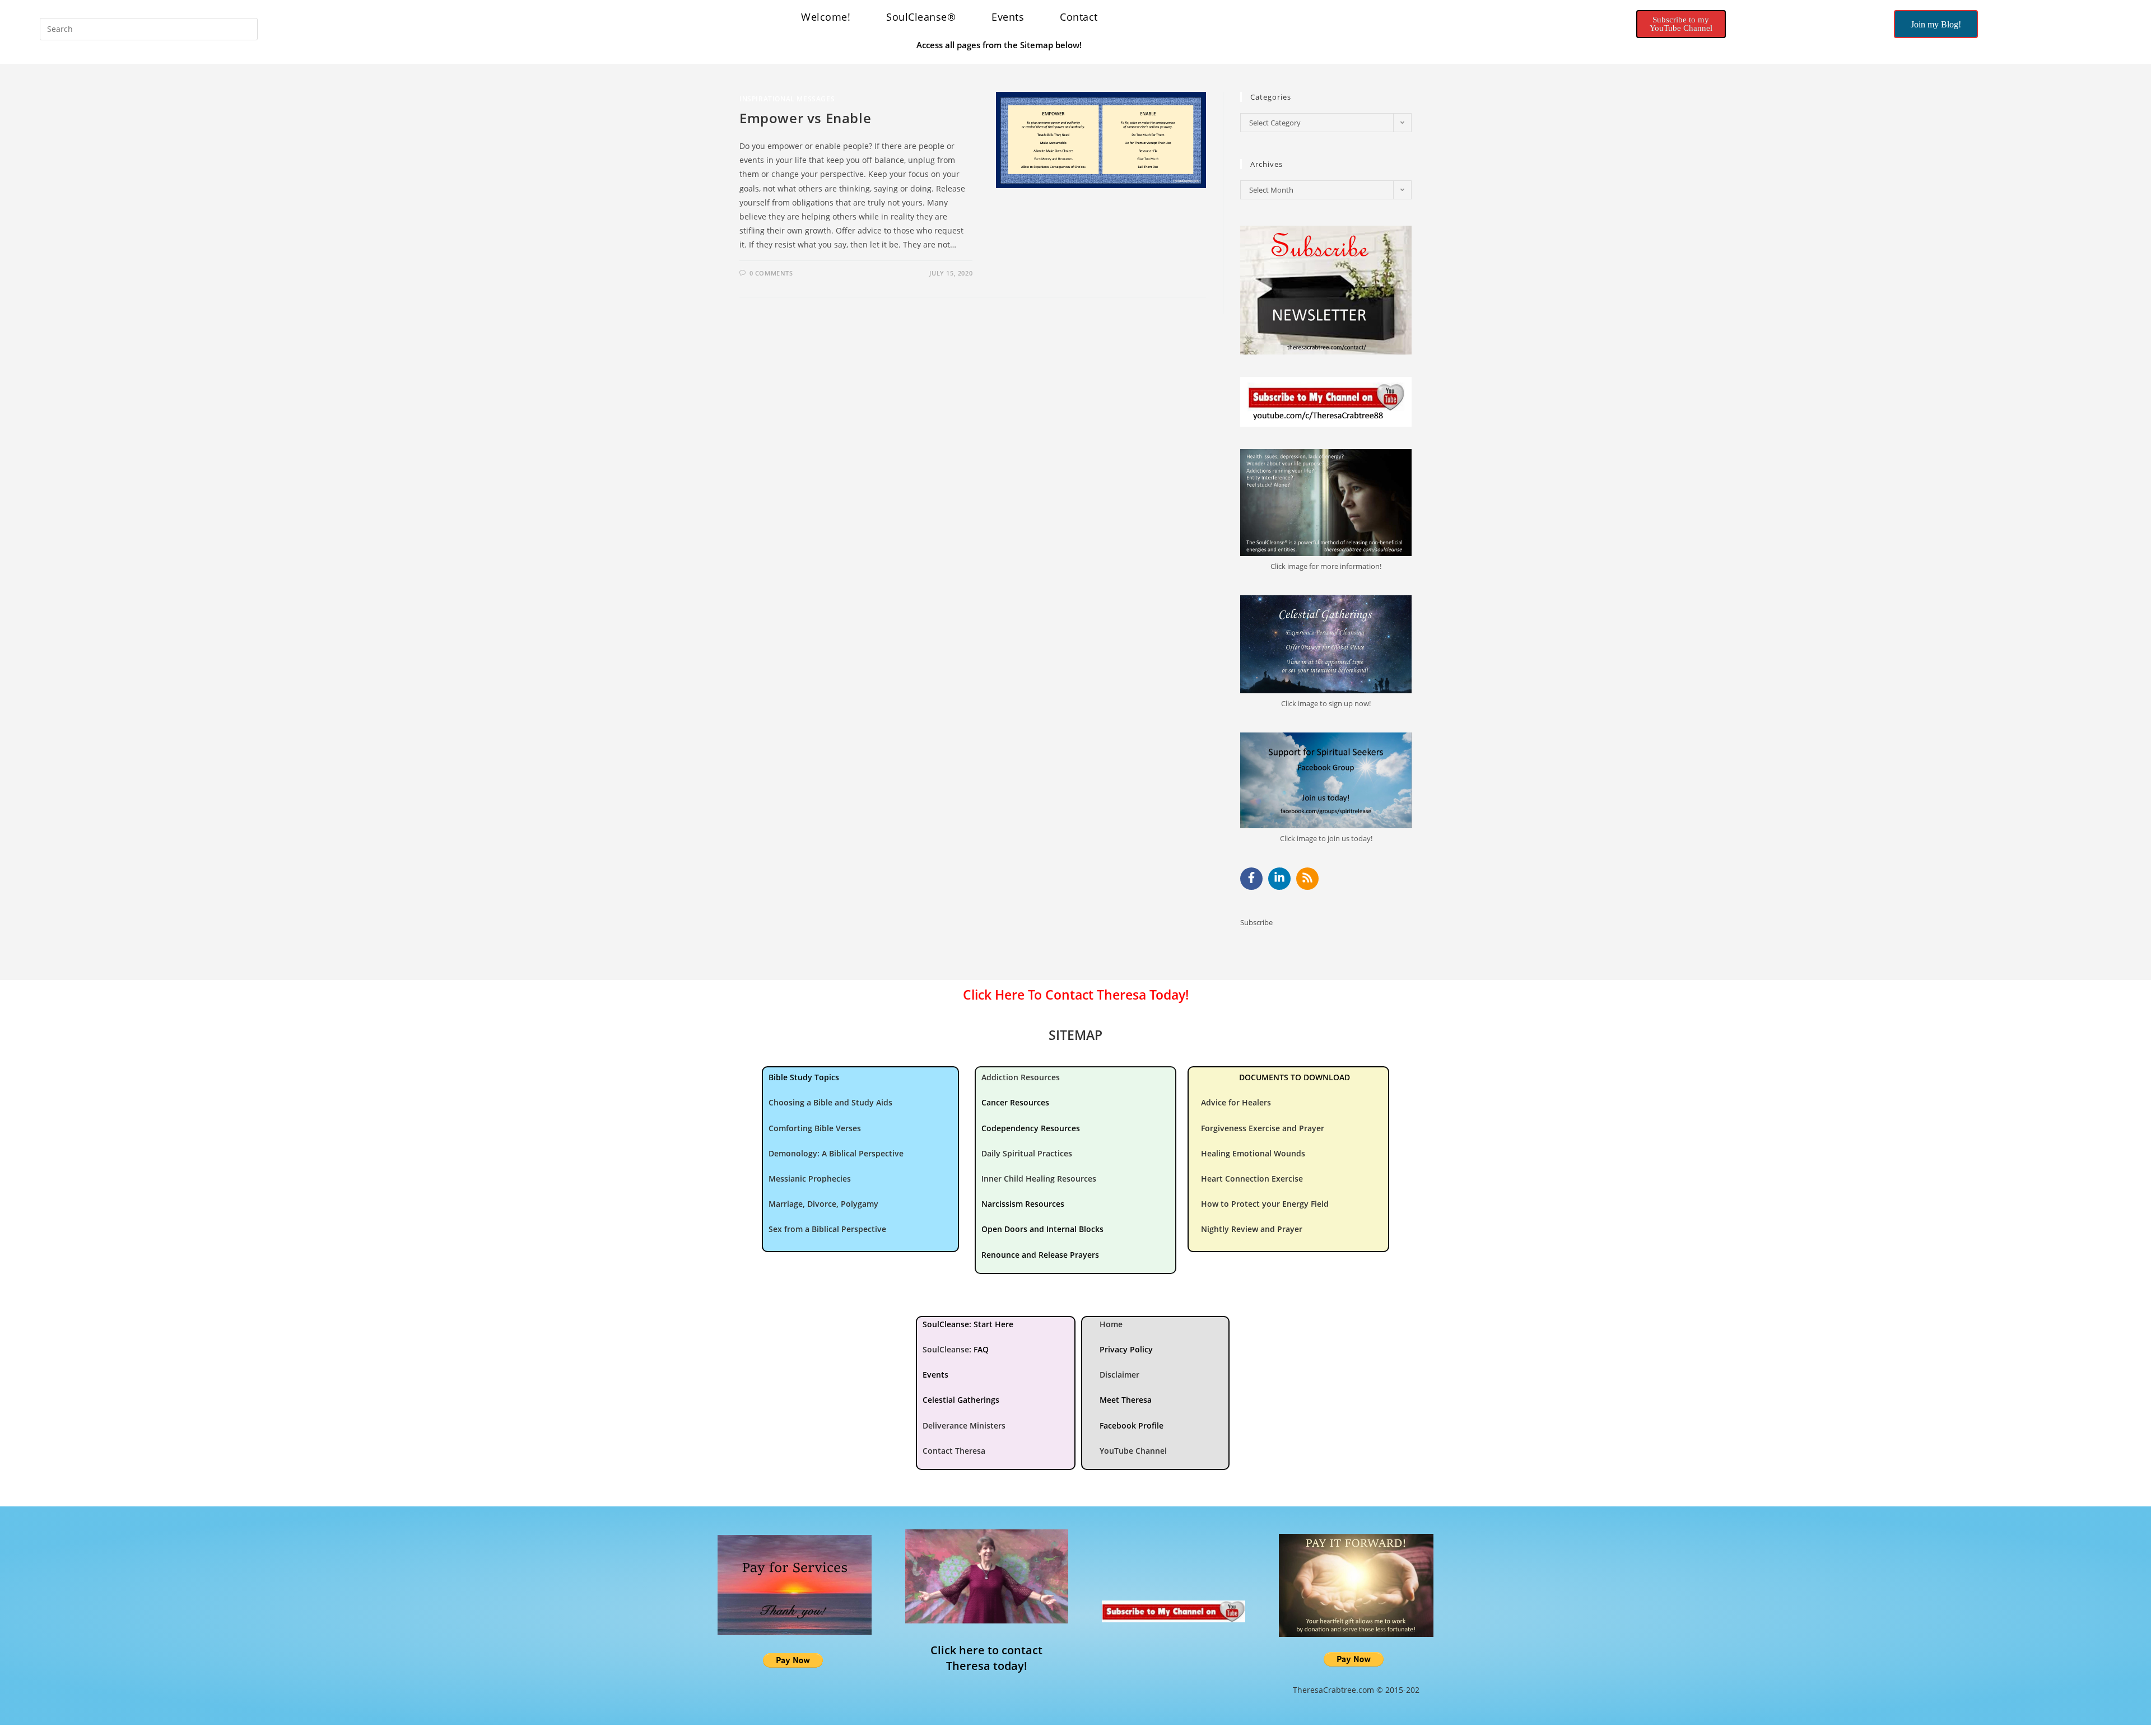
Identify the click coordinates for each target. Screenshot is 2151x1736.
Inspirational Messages (787, 99)
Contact (1079, 17)
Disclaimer (1119, 1375)
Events (1008, 17)
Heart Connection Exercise (1252, 1179)
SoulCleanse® (921, 17)
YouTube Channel (1133, 1451)
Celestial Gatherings (961, 1400)
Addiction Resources (1021, 1077)
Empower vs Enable (805, 118)
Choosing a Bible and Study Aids (830, 1102)
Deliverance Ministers (964, 1425)
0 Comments (771, 273)
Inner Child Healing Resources (1039, 1179)
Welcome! (826, 17)
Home (1111, 1324)
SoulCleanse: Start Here (968, 1324)
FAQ (981, 1349)
